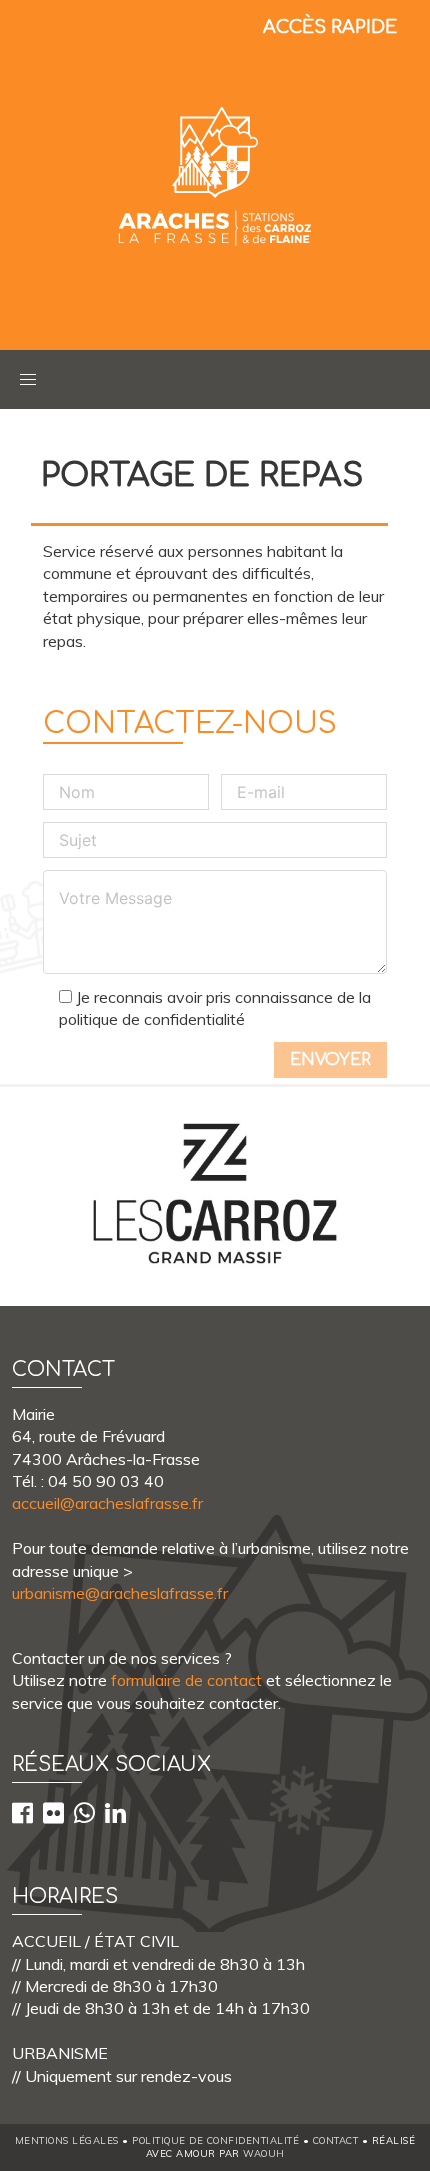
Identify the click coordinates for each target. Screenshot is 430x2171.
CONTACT (336, 2140)
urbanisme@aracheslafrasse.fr (120, 1593)
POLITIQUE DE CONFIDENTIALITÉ (215, 2140)
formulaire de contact (186, 1680)
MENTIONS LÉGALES (67, 2140)
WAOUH (264, 2153)
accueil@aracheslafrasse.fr (107, 1503)
